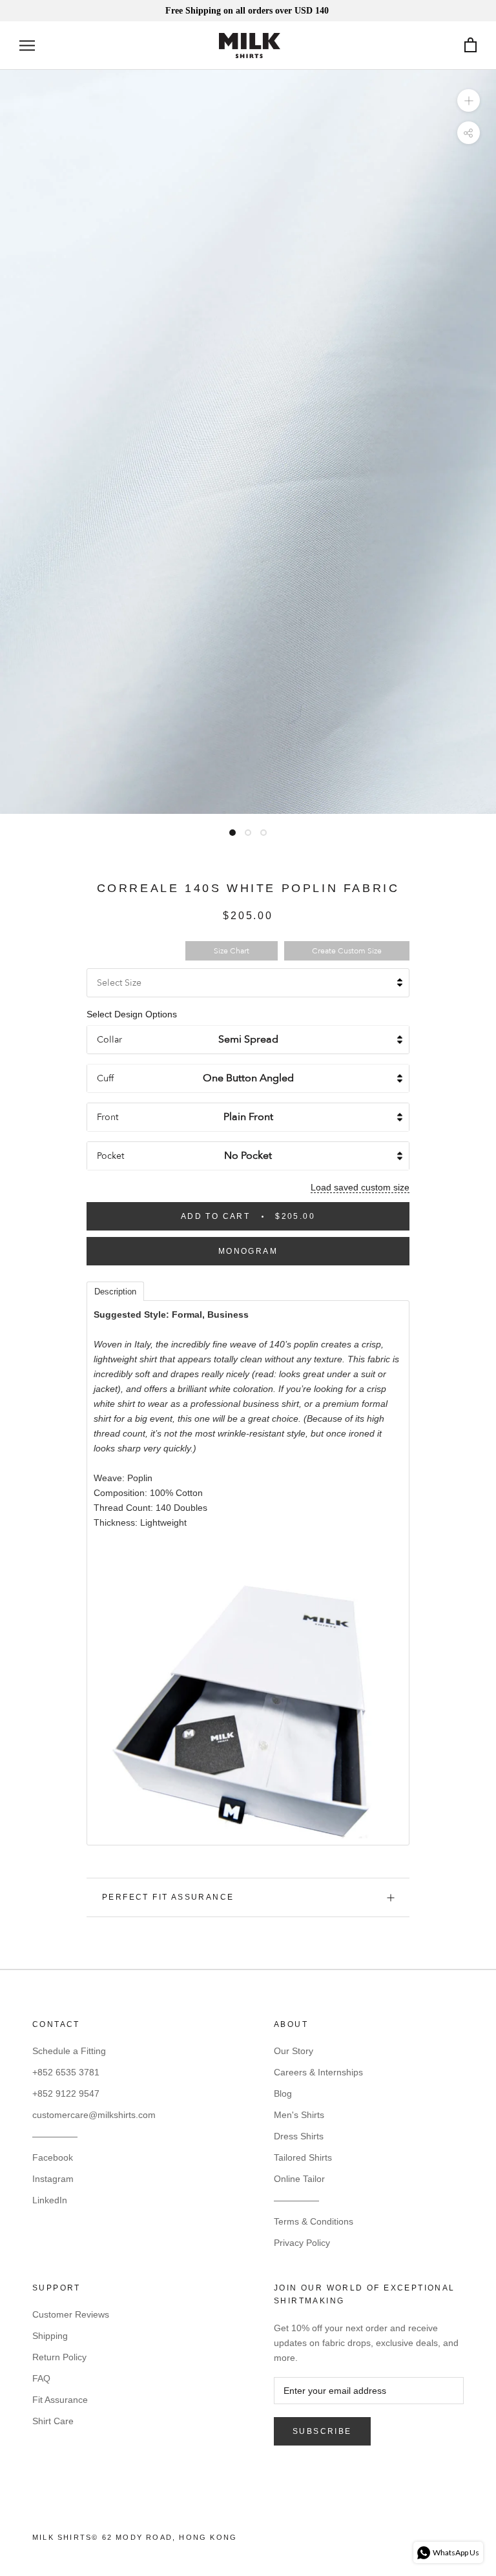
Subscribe (322, 2431)
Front (108, 1117)
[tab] (115, 1291)
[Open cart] (470, 46)
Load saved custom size (360, 1187)
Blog (283, 2093)
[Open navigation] (27, 46)
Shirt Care (53, 2421)
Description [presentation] (115, 1292)
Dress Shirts (299, 2136)
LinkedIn (50, 2200)
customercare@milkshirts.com (94, 2115)
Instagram (53, 2179)
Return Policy (59, 2357)
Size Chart (232, 951)
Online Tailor (299, 2179)
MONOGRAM (248, 1251)
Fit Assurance (60, 2400)
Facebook (53, 2157)
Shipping (50, 2336)
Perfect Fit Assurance (168, 1897)
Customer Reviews (71, 2314)
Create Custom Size (347, 951)
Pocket (110, 1156)
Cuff (105, 1078)
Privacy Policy (302, 2243)
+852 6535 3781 (66, 2072)
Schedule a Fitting (69, 2051)
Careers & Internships (318, 2072)
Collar (109, 1040)
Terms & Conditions (314, 2221)
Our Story (294, 2051)
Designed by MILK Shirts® (248, 2541)
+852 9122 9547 (66, 2093)
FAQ (41, 2378)
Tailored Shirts (303, 2157)
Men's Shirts (299, 2115)
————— (55, 2136)
